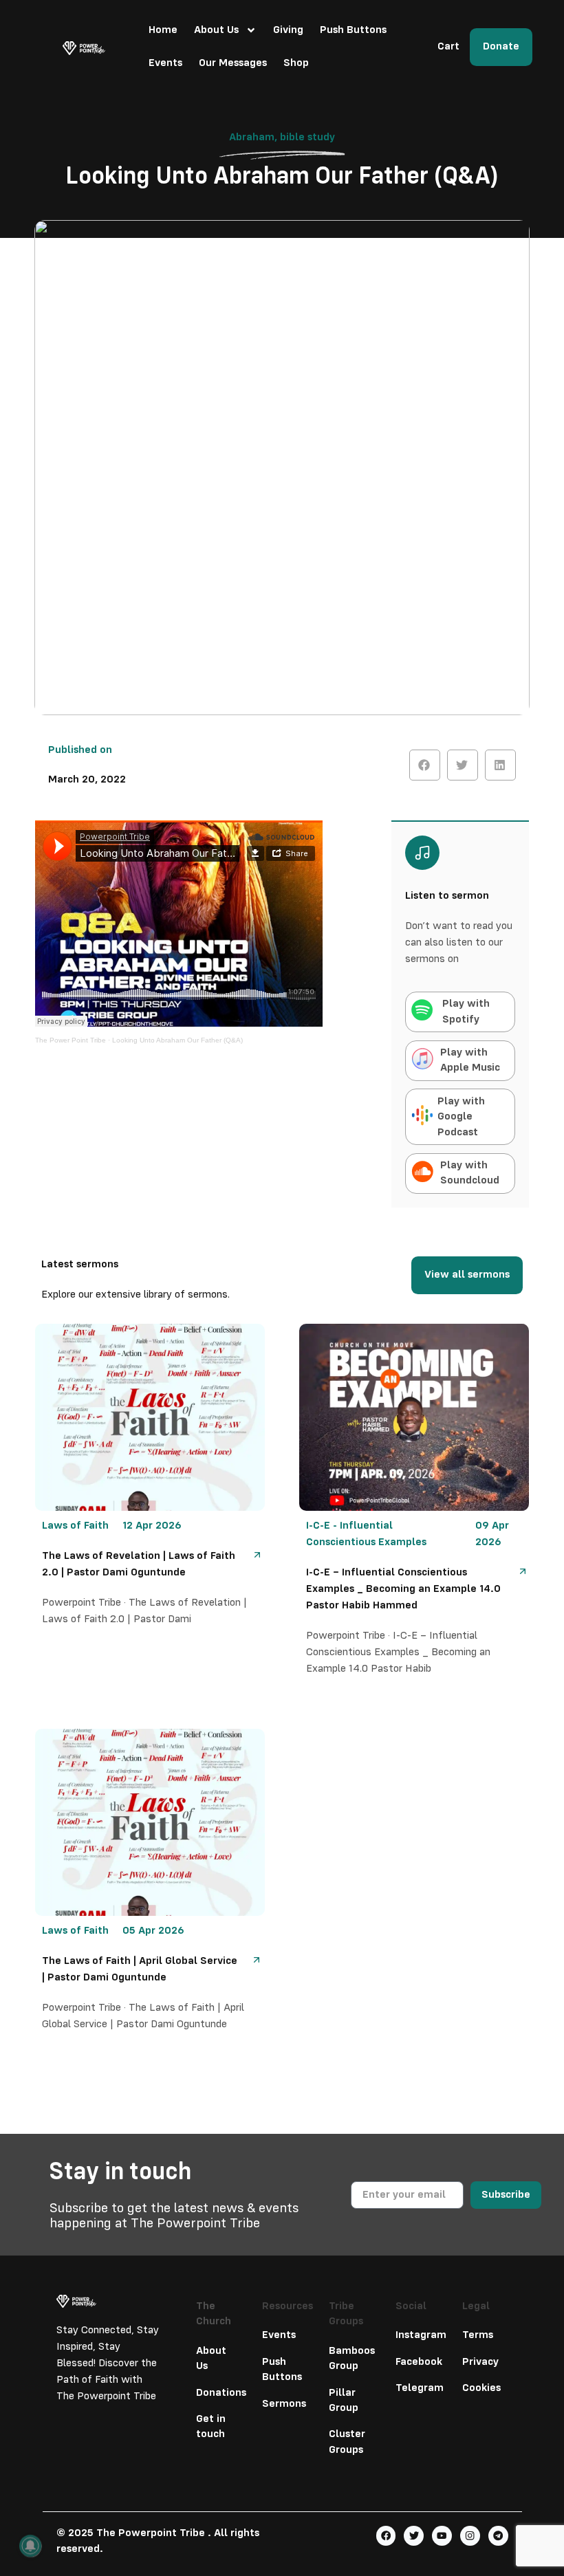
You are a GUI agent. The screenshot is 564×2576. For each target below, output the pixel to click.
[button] (425, 765)
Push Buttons (353, 30)
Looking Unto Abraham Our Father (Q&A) (177, 1040)
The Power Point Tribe (70, 1040)
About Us (216, 30)
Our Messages (233, 63)
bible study (307, 138)
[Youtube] (442, 2536)
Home (163, 30)
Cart (448, 47)
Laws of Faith (75, 1526)
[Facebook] (386, 2536)
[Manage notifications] (30, 2546)
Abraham (252, 138)
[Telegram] (498, 2536)
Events (165, 63)
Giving (288, 30)
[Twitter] (414, 2536)
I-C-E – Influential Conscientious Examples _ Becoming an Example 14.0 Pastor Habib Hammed (403, 1589)
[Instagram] (470, 2536)
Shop (296, 63)
